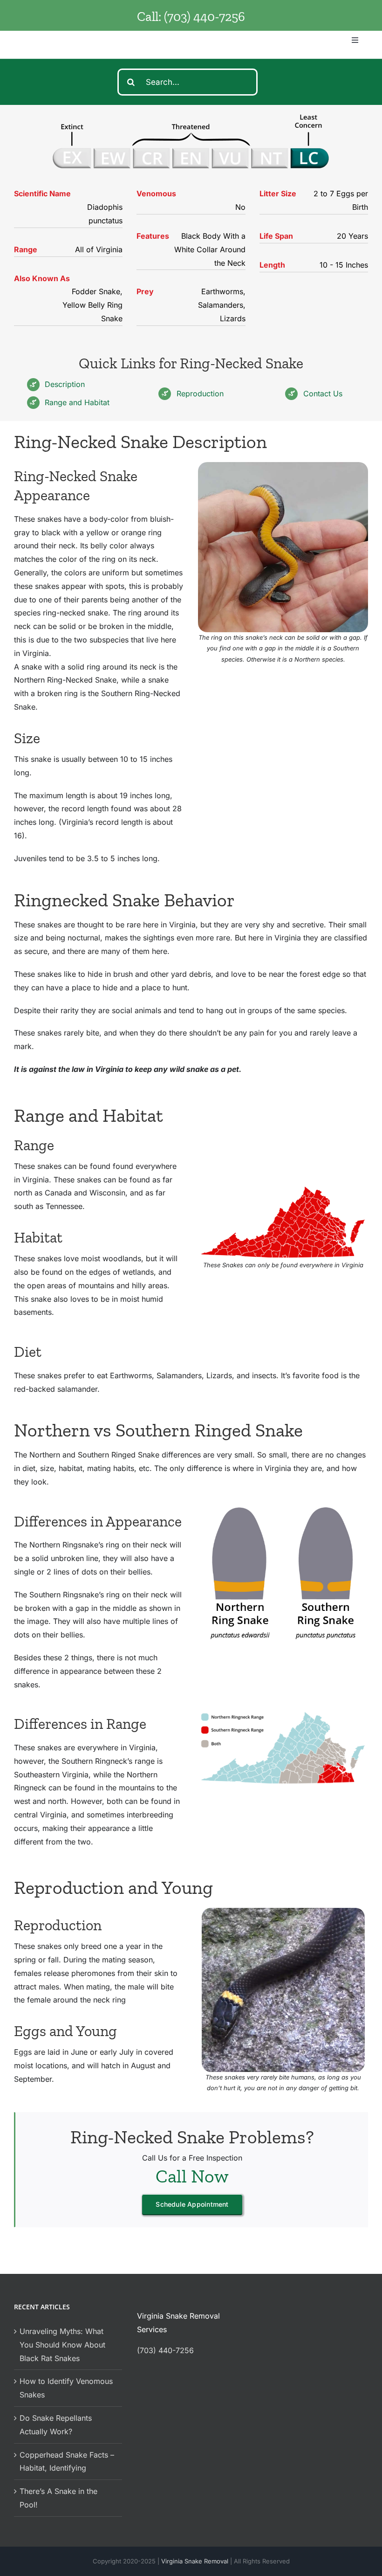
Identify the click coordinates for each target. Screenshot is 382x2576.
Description (65, 384)
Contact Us (323, 394)
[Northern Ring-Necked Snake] (283, 1912)
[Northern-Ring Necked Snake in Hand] (283, 466)
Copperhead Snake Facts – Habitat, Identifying (67, 2462)
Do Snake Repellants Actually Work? (56, 2425)
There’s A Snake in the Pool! (58, 2498)
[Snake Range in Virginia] (283, 1188)
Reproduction (200, 394)
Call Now (192, 2176)
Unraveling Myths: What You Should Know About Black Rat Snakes (62, 2345)
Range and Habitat (77, 402)
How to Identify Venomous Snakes (66, 2388)
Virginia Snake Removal (196, 2561)
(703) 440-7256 (205, 17)
